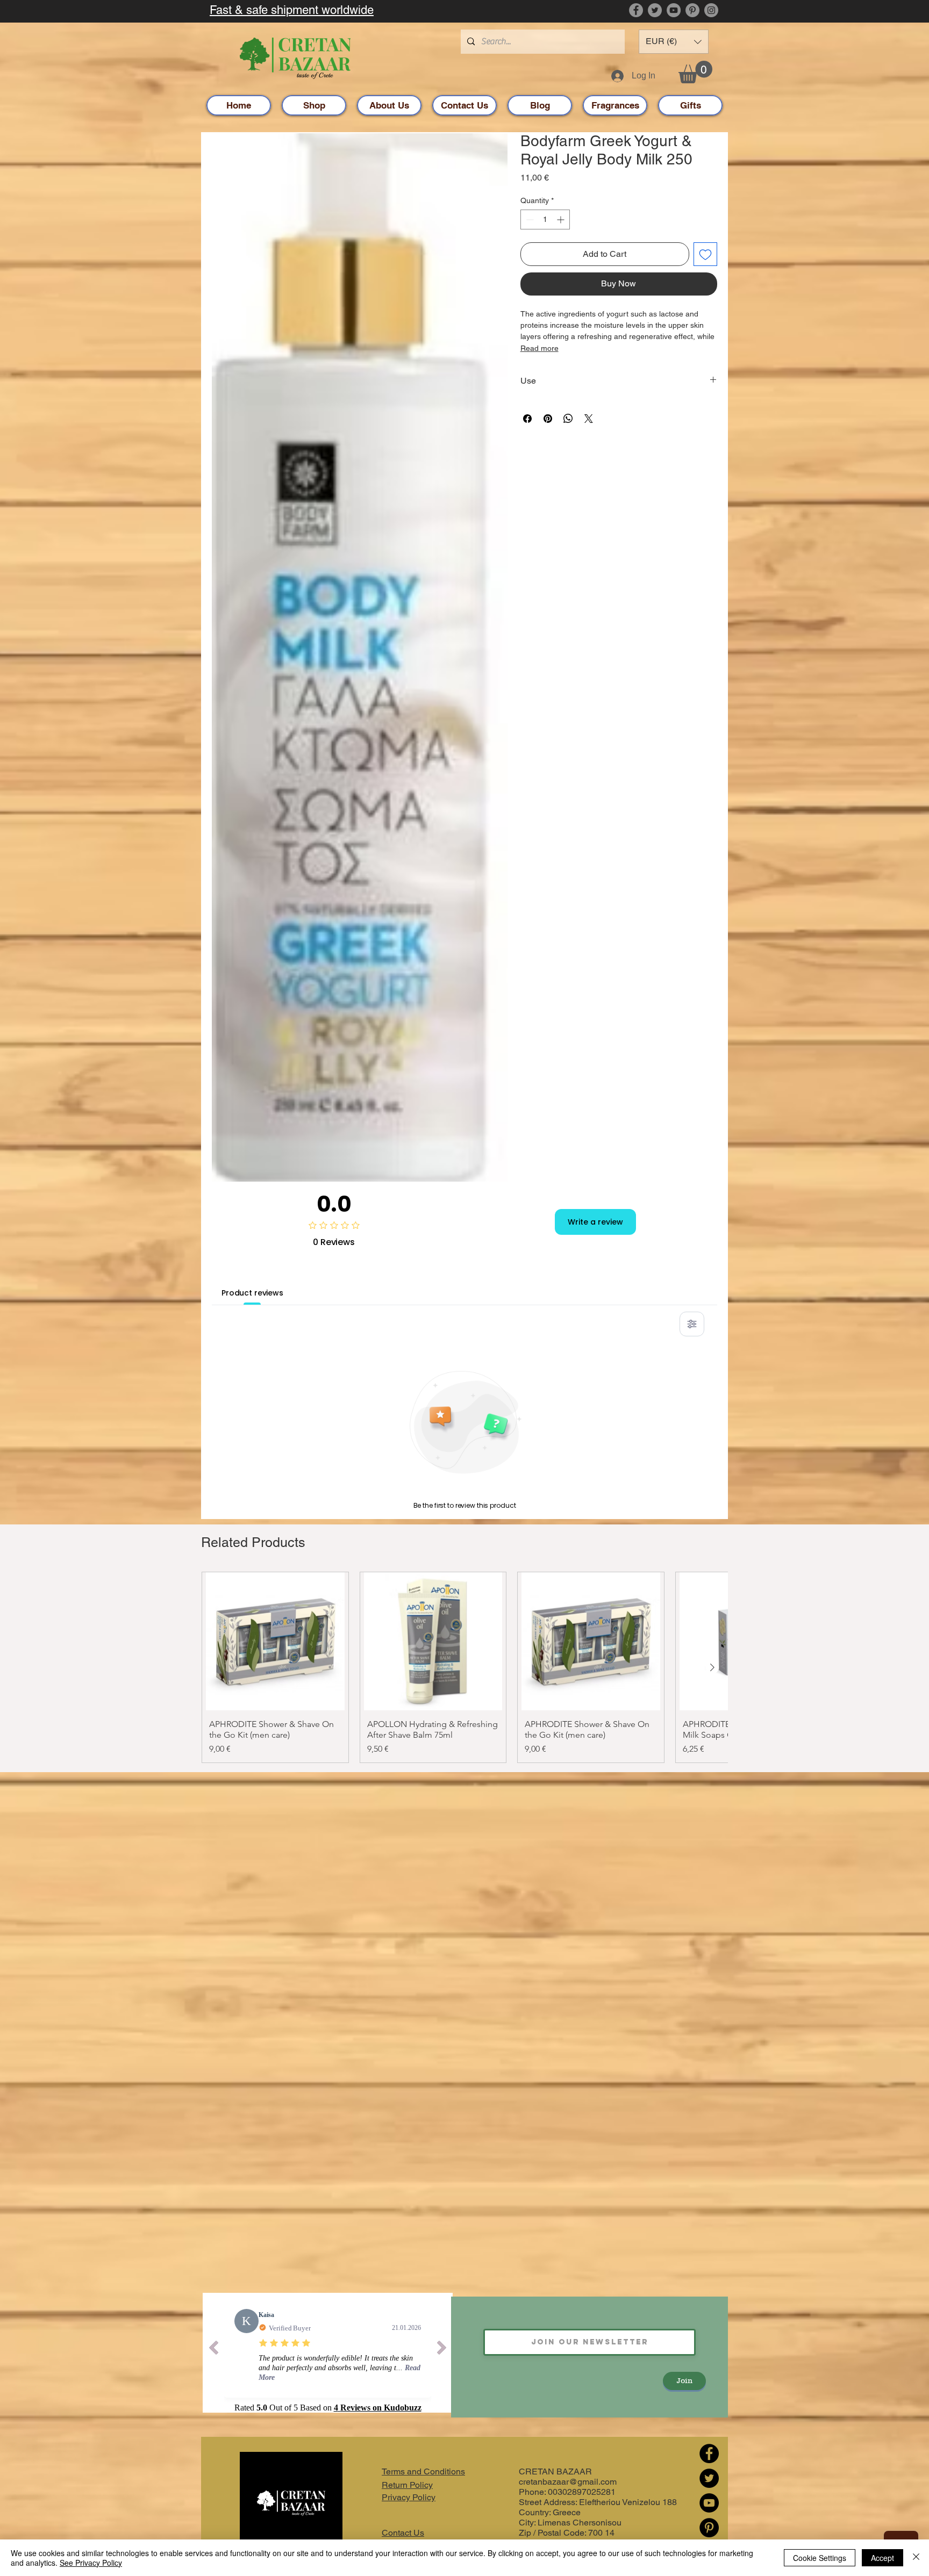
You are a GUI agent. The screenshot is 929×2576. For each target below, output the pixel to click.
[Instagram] (711, 10)
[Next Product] (712, 1667)
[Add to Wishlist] (705, 254)
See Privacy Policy (91, 2563)
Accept (882, 2558)
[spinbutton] (545, 220)
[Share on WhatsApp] (568, 419)
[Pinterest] (692, 10)
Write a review (595, 1222)
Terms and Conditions (423, 2471)
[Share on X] (589, 419)
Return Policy (407, 2485)
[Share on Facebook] (527, 419)
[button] (674, 42)
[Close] (916, 2558)
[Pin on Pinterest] (548, 419)
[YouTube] (674, 10)
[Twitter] (655, 10)
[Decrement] (529, 220)
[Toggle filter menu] (692, 1324)
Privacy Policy (409, 2497)
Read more (539, 348)
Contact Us (403, 2533)
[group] (464, 1668)
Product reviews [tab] (252, 1293)
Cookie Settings (820, 2558)
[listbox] (674, 42)
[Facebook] (636, 10)
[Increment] (562, 220)
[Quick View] (275, 1642)
